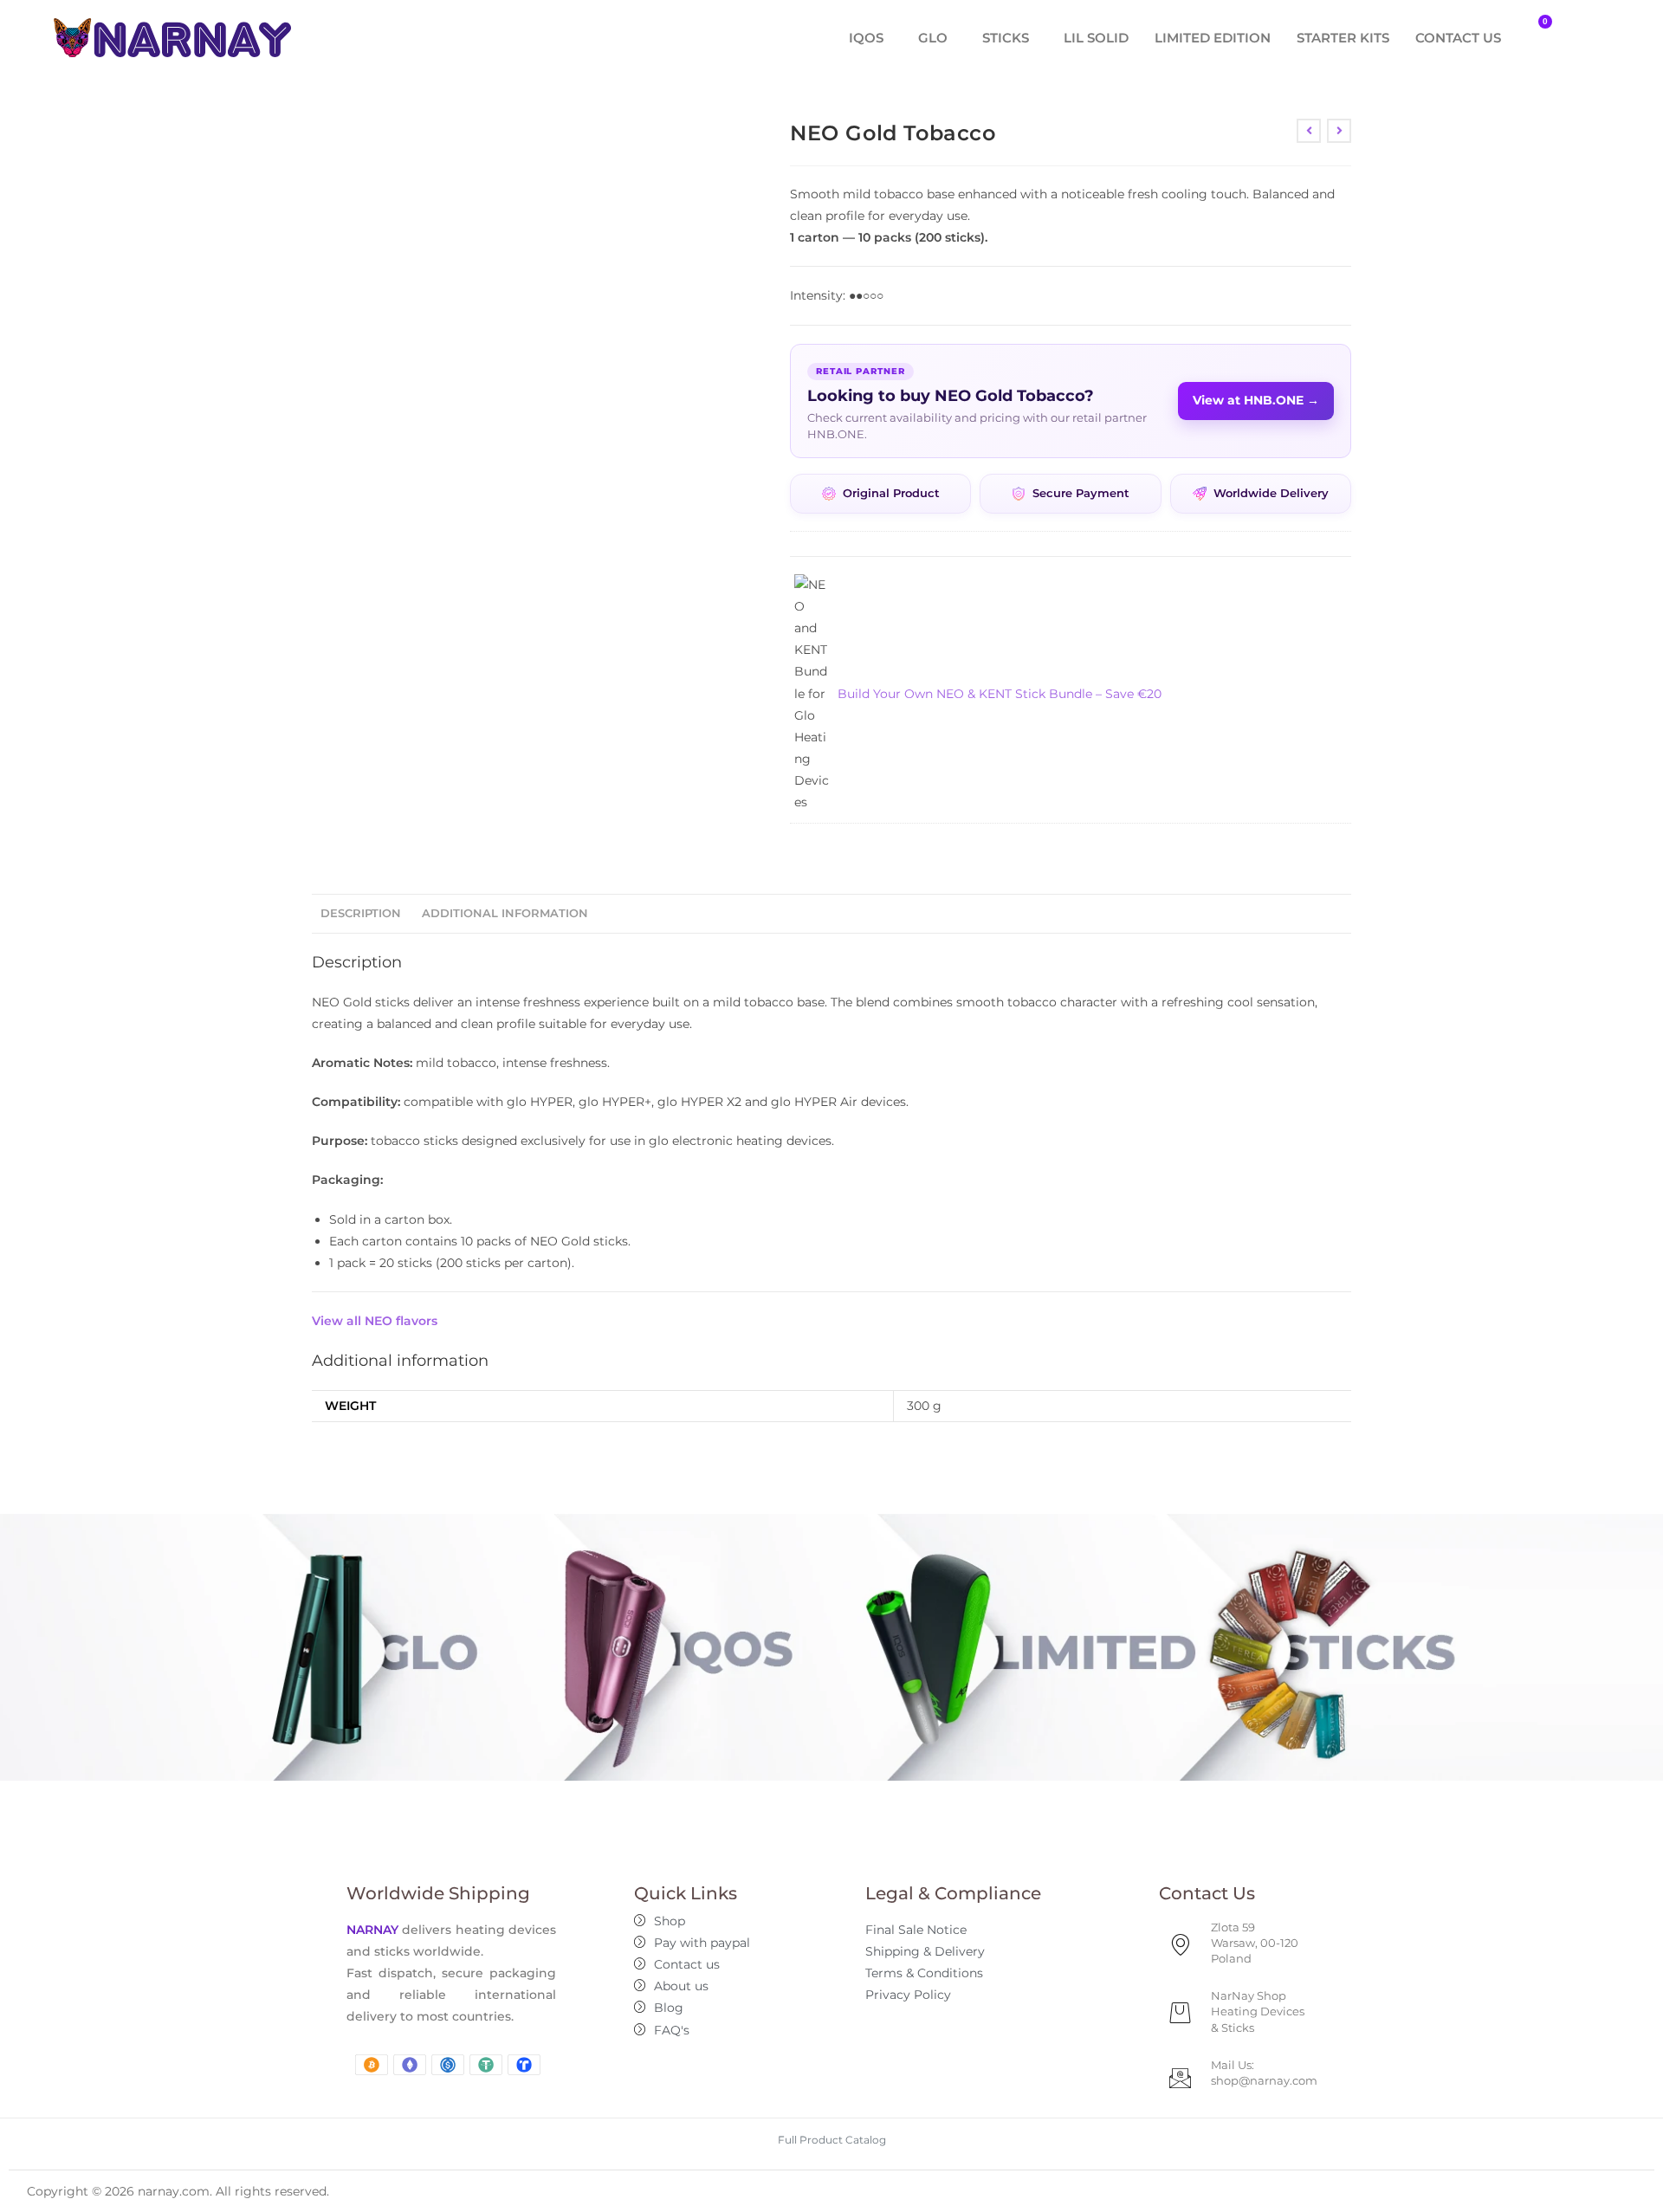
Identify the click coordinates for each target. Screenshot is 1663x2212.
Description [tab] (361, 913)
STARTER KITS (1343, 38)
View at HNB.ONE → (1256, 400)
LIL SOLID (1096, 38)
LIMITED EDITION (1213, 38)
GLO (933, 38)
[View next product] (1339, 131)
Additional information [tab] (505, 913)
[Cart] (1536, 33)
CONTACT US (1458, 38)
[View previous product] (1309, 131)
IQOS (866, 38)
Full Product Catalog (832, 2140)
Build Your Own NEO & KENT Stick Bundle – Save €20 (1000, 694)
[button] (870, 38)
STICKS (1006, 38)
